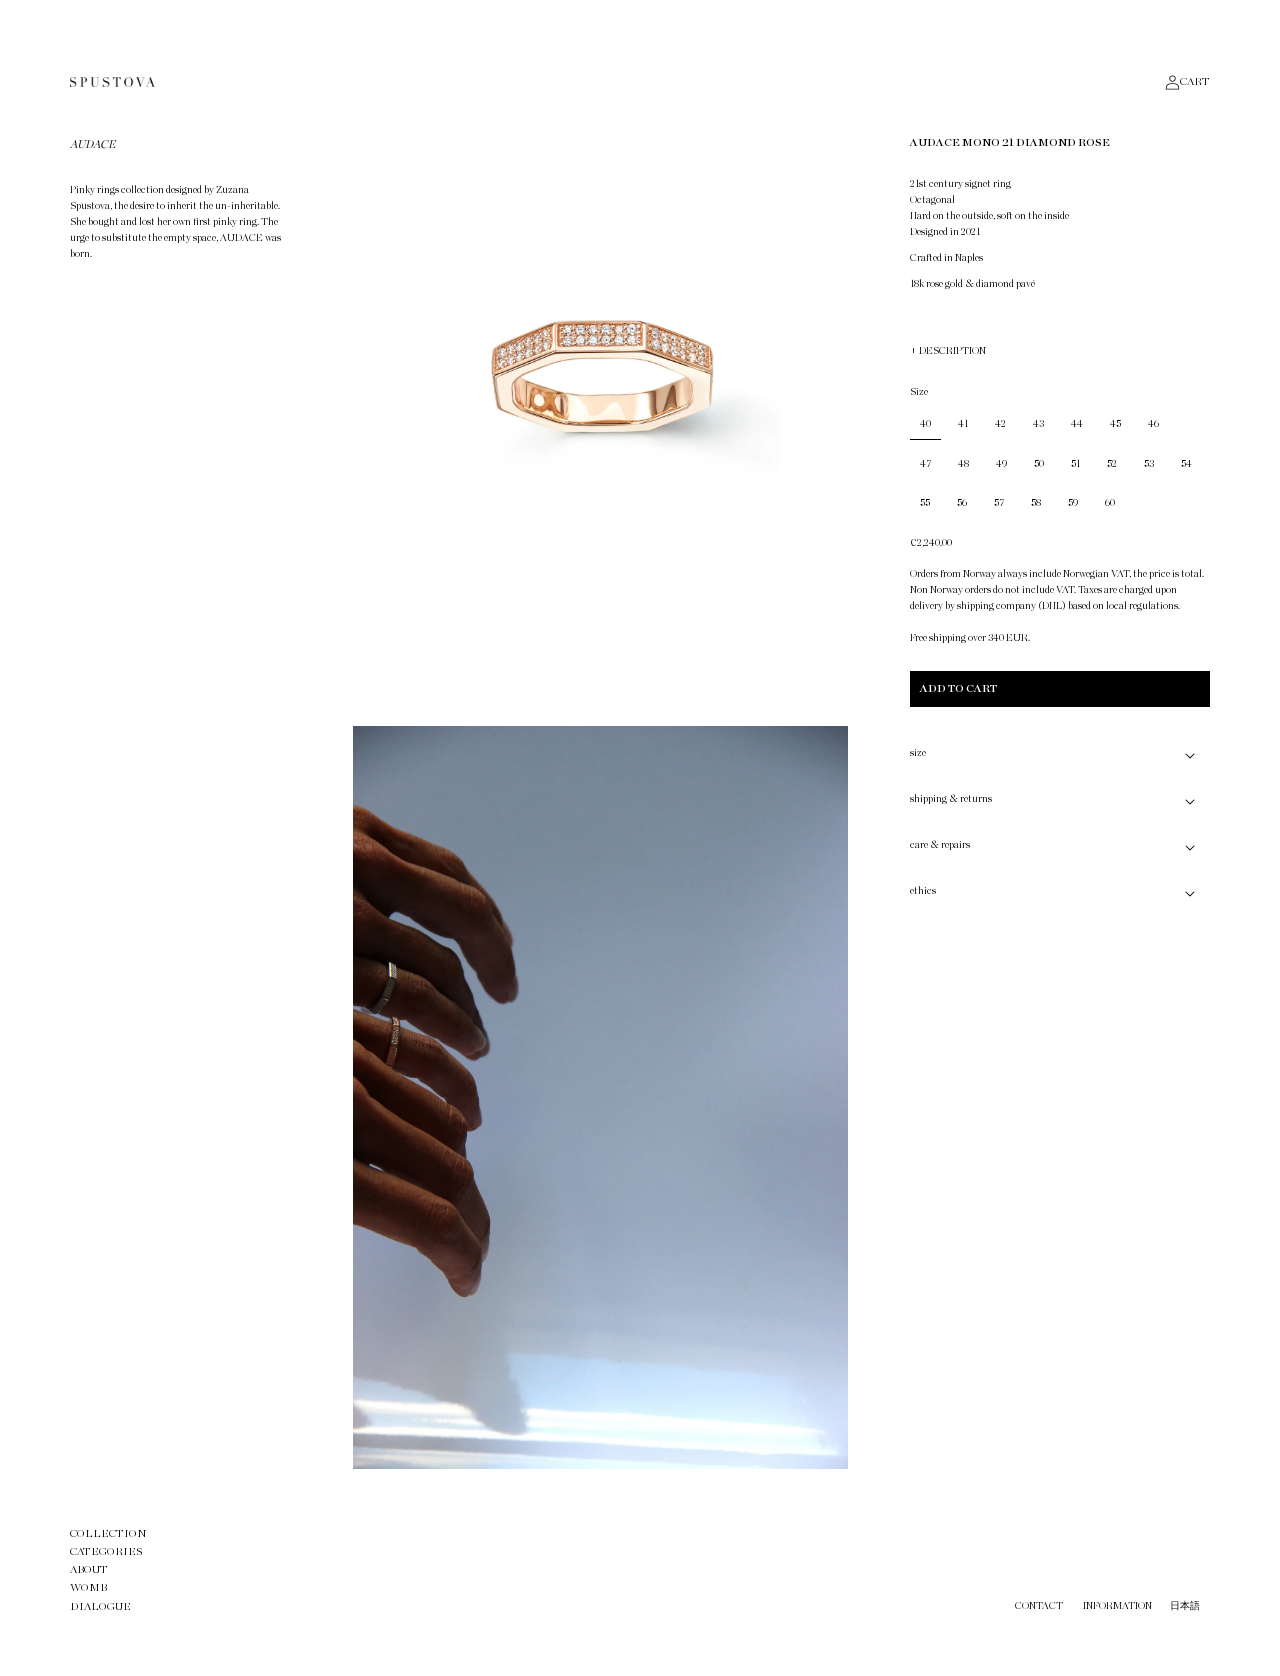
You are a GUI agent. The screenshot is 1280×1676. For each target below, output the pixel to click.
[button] (1060, 755)
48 (963, 464)
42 (1000, 424)
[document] (600, 800)
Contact (1039, 1606)
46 (1153, 424)
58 (1036, 503)
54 (1186, 464)
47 (925, 464)
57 (999, 503)
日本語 (1185, 1606)
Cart (1195, 81)
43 (1038, 424)
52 (1112, 464)
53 (1149, 464)
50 (1039, 464)
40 (925, 424)
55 (925, 503)
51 (1075, 464)
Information (1117, 1606)
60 (1110, 503)
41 (963, 424)
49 (1001, 464)
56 (962, 503)
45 (1115, 424)
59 (1073, 503)
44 (1077, 424)
